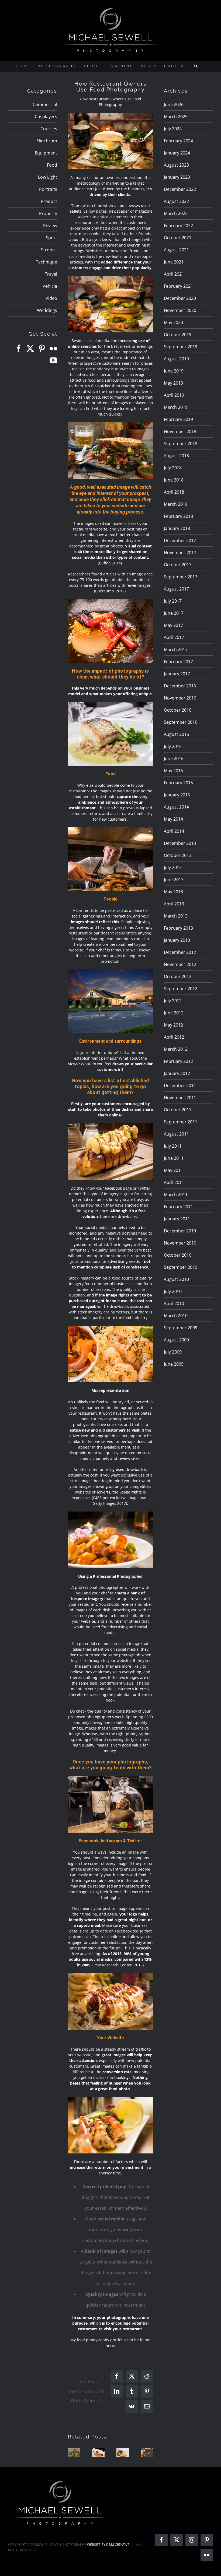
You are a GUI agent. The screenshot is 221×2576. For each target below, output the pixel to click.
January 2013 (177, 940)
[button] (196, 66)
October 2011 (178, 1110)
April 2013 (174, 904)
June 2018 (174, 480)
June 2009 (174, 1364)
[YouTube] (53, 360)
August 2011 (176, 1134)
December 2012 (180, 952)
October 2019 (178, 335)
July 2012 (173, 1001)
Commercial (45, 104)
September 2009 (181, 1328)
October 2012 (178, 976)
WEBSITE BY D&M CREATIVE (108, 2545)
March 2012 (176, 1049)
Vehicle (50, 286)
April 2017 (174, 637)
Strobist (49, 250)
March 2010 (176, 1316)
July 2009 (173, 1352)
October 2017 (178, 565)
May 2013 (173, 892)
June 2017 (174, 613)
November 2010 (180, 1243)
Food (52, 165)
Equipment (46, 153)
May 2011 (173, 1170)
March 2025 (176, 117)
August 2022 (176, 201)
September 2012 (181, 989)
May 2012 (173, 1025)
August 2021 (176, 250)
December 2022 (180, 189)
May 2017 (173, 625)
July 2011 (173, 1146)
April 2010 (174, 1303)
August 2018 (176, 456)
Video (51, 298)
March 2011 (176, 1194)
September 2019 (181, 347)
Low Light (48, 177)
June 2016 (174, 758)
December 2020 (180, 298)
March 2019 (176, 407)
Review (50, 226)
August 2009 (176, 1340)
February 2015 (178, 783)
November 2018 (180, 431)
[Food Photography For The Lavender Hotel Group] (123, 2453)
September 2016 (181, 722)
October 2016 (178, 710)
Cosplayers (46, 117)
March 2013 (176, 916)
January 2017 (177, 674)
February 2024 (178, 141)
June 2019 (174, 371)
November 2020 (180, 310)
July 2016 (173, 746)
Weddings (47, 310)
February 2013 (178, 928)
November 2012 (180, 964)
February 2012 (178, 1061)
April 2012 (174, 1037)
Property (48, 213)
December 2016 (180, 686)
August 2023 (176, 165)
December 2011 (180, 1085)
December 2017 (180, 540)
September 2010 (181, 1267)
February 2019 (178, 419)
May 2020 (173, 322)
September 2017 (181, 577)
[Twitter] (30, 349)
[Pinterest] (42, 349)
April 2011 (174, 1182)
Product (49, 201)
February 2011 (178, 1207)
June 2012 (174, 1013)
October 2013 (178, 855)
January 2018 (177, 528)
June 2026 (174, 104)
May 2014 (173, 819)
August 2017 (176, 589)
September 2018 (181, 444)
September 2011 (181, 1122)
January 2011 (177, 1219)
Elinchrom (47, 141)
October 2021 (178, 238)
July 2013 (173, 867)
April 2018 (174, 492)
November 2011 (180, 1098)
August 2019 (176, 359)
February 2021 (178, 286)
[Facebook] (19, 349)
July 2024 (173, 129)
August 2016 (176, 734)
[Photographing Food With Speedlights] (98, 2453)
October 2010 (178, 1255)
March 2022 (176, 213)
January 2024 (177, 153)
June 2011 (174, 1158)
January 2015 (177, 795)
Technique (46, 262)
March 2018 (176, 504)
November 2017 (180, 553)
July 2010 (173, 1291)
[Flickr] (53, 349)
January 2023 (177, 177)
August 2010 (176, 1279)
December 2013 (180, 843)
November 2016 (180, 698)
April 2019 (174, 395)
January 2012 (177, 1073)
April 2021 (174, 274)
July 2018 (173, 468)
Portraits (48, 189)
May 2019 (173, 383)
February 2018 (178, 516)
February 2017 (178, 662)
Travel (51, 274)
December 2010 (180, 1231)
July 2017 (173, 601)
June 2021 (174, 262)
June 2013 (174, 880)
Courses (49, 129)
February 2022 (178, 226)
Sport (51, 238)
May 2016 (173, 771)
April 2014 (174, 831)
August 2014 (176, 807)
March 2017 (176, 649)
